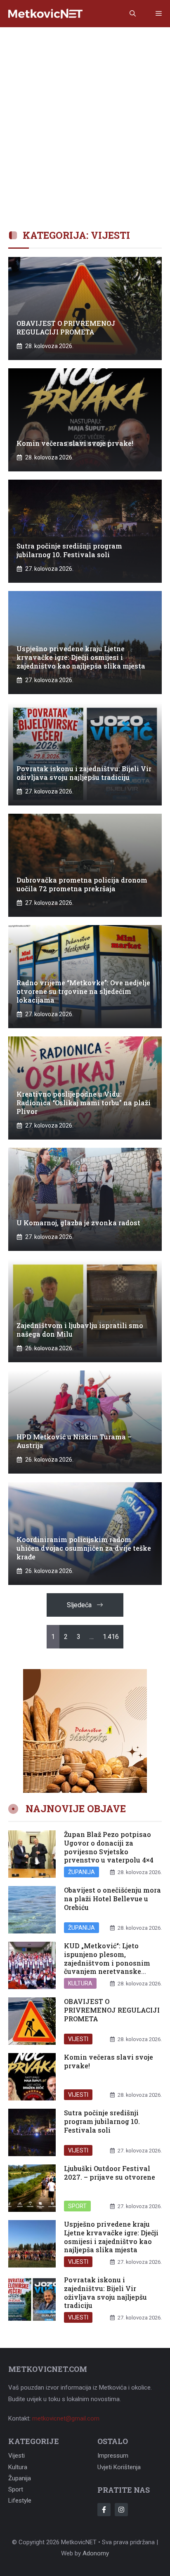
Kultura (80, 1983)
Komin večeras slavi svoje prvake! (109, 2061)
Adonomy (96, 2553)
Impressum (113, 2456)
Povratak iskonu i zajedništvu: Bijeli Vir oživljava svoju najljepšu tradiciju (105, 2292)
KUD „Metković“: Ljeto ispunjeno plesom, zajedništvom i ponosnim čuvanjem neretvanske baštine (107, 1963)
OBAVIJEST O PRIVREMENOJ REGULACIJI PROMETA (112, 2010)
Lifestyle (20, 2501)
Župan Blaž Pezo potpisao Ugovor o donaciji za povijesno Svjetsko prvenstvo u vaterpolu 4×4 (109, 1847)
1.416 (111, 1637)
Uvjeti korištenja (119, 2467)
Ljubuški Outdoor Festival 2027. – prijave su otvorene (110, 2173)
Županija (81, 1872)
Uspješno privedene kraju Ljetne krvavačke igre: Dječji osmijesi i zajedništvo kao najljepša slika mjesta (111, 2237)
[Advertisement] (85, 116)
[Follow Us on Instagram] (121, 2510)
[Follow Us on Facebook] (104, 2510)
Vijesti (78, 2039)
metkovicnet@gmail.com (66, 2418)
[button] (133, 14)
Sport (77, 2206)
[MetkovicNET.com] (45, 14)
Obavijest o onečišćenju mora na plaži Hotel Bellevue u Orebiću (112, 1899)
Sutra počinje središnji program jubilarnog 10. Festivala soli (102, 2121)
